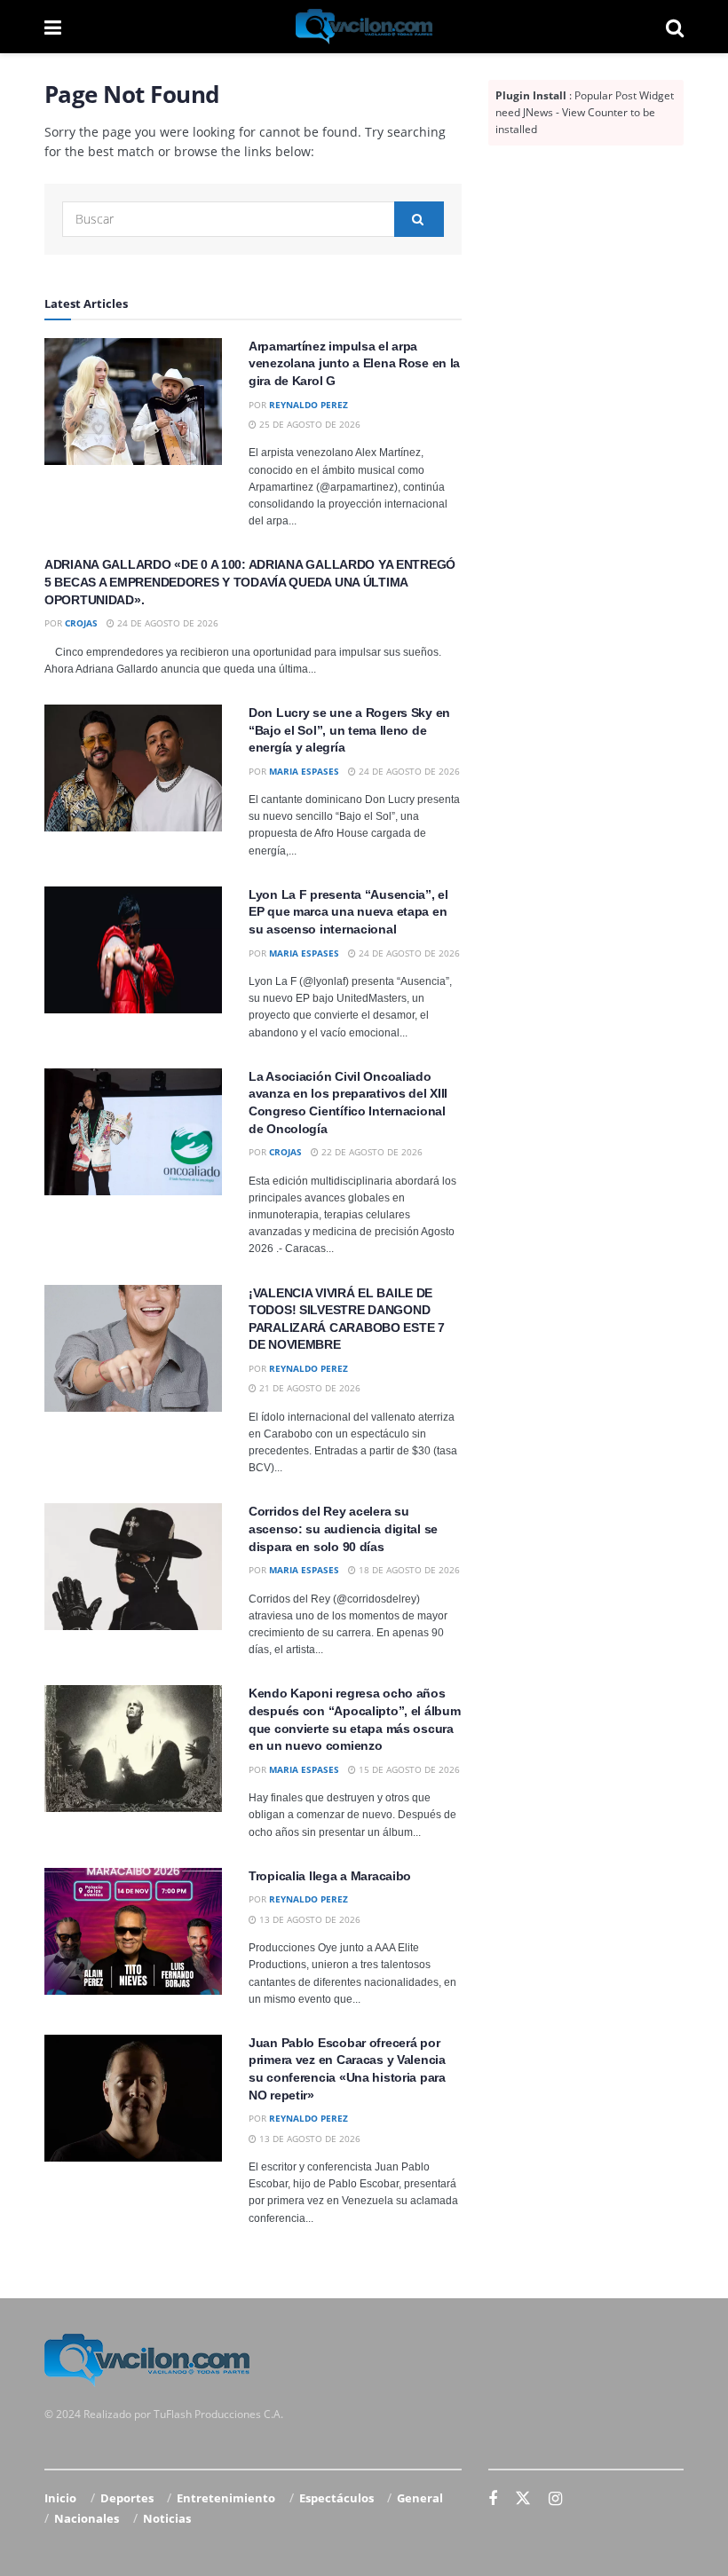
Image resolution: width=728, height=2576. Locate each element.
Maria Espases (304, 771)
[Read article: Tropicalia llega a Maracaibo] (133, 1931)
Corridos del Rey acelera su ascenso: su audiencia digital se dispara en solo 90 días (343, 1528)
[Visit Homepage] (364, 27)
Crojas (81, 623)
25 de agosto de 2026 (309, 424)
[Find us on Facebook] (493, 2499)
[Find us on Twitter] (523, 2499)
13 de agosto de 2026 (309, 1919)
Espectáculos (336, 2498)
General (420, 2498)
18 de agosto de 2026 (408, 1570)
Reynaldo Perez (309, 405)
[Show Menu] (53, 27)
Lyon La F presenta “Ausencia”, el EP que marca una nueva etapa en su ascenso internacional (348, 912)
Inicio (60, 2498)
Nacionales (87, 2518)
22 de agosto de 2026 (371, 1152)
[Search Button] (675, 27)
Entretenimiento (226, 2498)
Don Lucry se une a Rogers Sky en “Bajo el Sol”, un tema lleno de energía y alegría (349, 730)
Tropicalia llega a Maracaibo (330, 1876)
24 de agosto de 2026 (166, 623)
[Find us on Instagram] (555, 2499)
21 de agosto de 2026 (309, 1388)
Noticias (167, 2518)
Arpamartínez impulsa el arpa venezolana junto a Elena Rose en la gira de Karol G (354, 363)
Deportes (127, 2498)
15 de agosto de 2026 (408, 1769)
